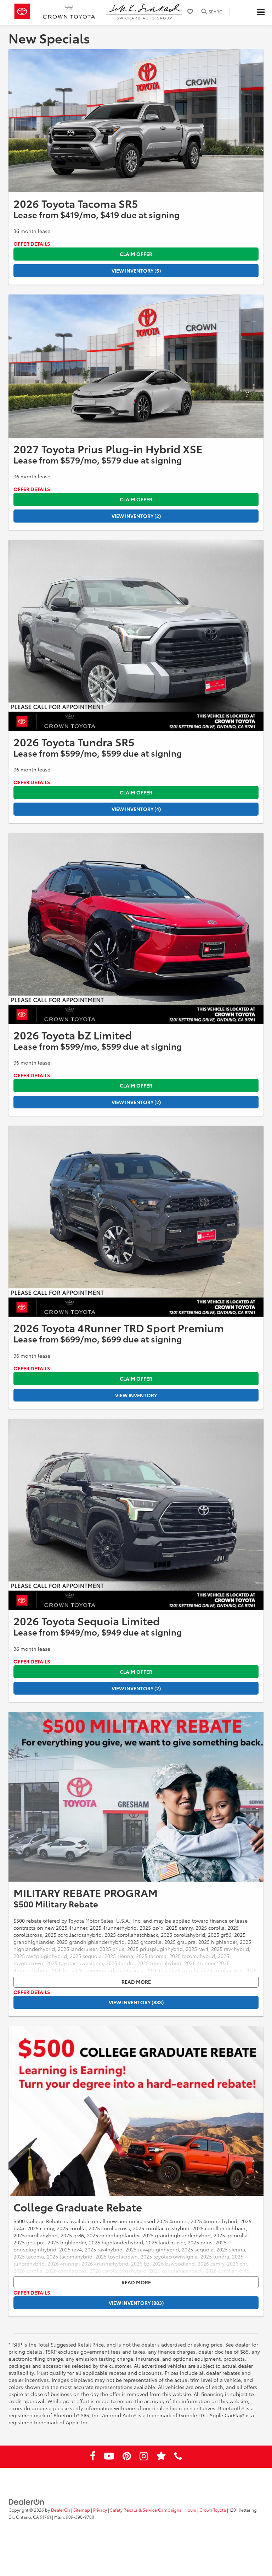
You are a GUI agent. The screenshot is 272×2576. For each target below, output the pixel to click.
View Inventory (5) (136, 270)
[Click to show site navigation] (261, 12)
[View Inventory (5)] (136, 121)
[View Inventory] (136, 1221)
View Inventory (136, 1395)
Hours (190, 2510)
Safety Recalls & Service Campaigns (146, 2510)
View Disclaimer (32, 244)
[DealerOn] (27, 2501)
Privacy (100, 2510)
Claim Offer (136, 254)
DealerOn (61, 2510)
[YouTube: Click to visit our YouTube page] (109, 2457)
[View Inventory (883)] (136, 1797)
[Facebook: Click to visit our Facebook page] (93, 2457)
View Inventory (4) (136, 809)
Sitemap (82, 2510)
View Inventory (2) (136, 516)
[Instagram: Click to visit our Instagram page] (144, 2457)
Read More (136, 1982)
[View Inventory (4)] (136, 635)
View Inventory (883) (136, 2002)
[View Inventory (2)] (136, 366)
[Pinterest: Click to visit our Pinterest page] (127, 2457)
